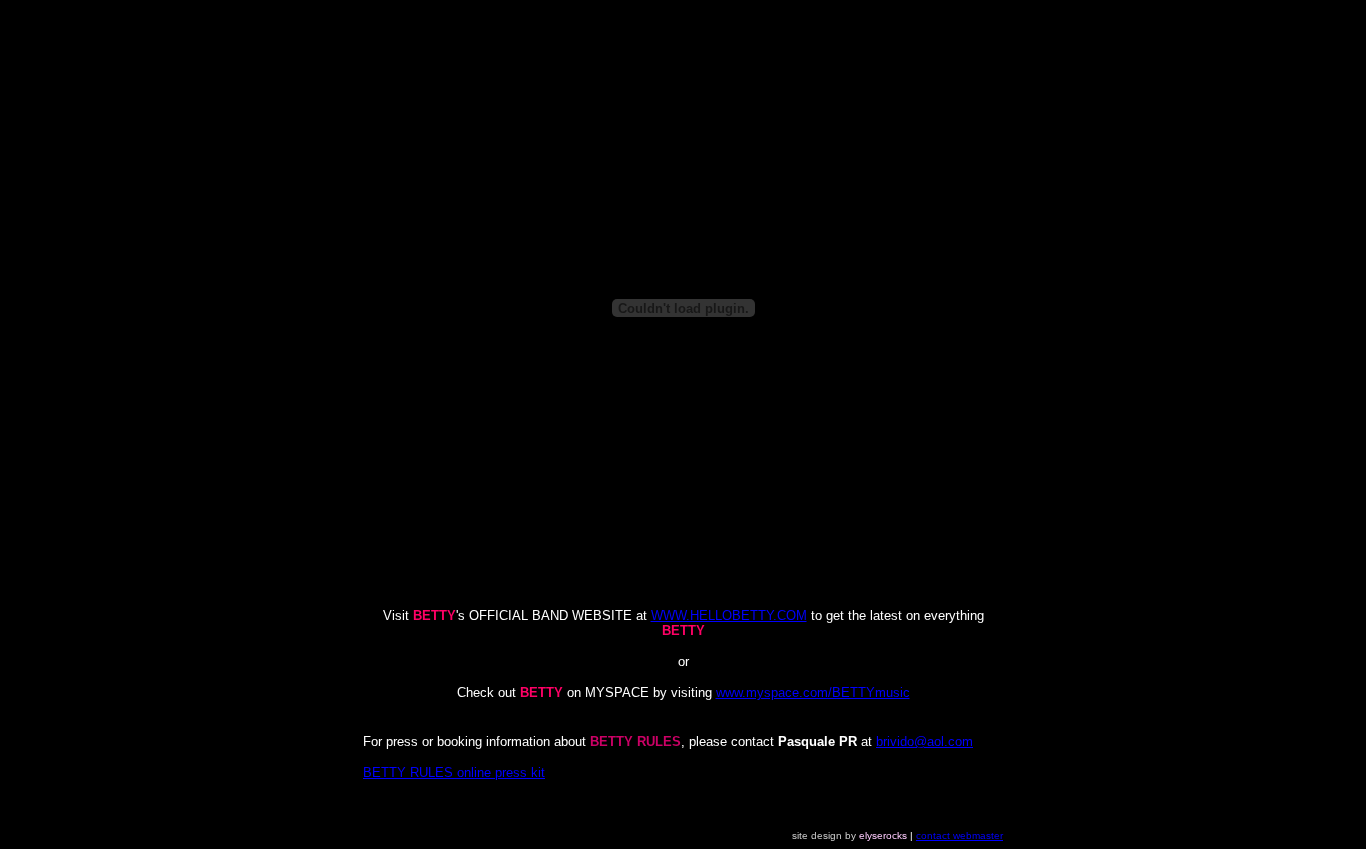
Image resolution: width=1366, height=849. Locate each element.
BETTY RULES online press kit (454, 772)
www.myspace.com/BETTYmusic (813, 692)
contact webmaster (959, 835)
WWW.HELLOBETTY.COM (729, 615)
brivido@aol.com (924, 741)
